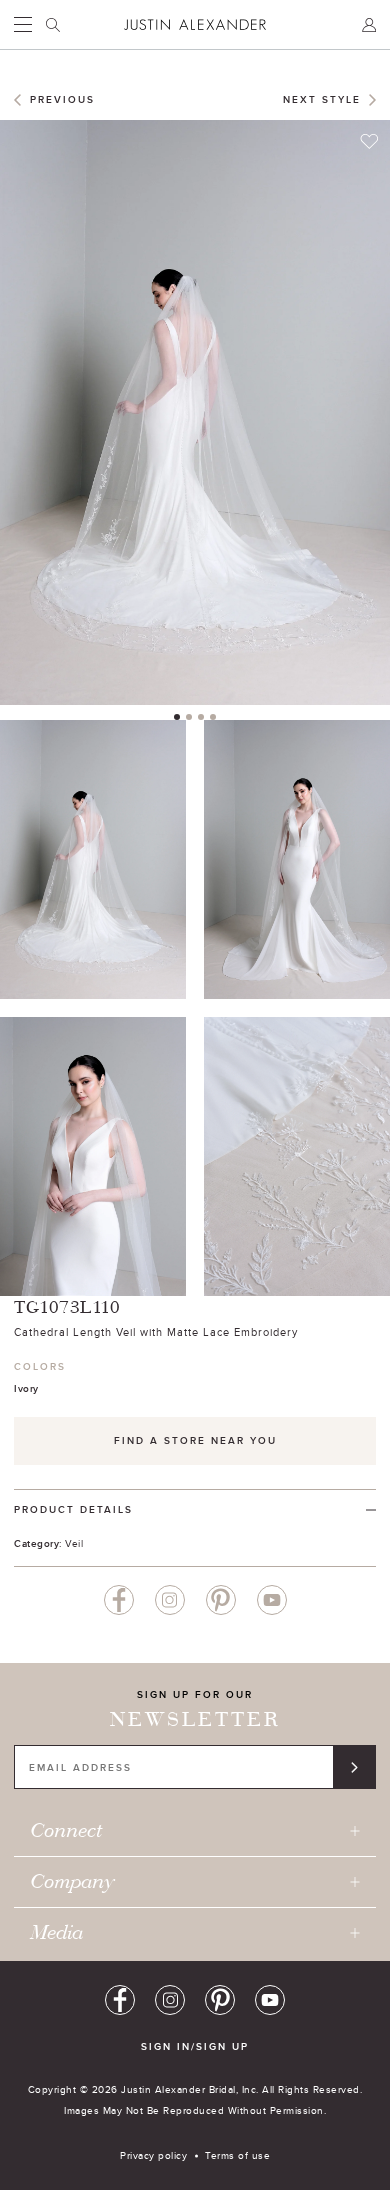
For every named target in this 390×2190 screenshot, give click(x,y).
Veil (74, 1543)
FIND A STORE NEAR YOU (195, 1440)
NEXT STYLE (322, 99)
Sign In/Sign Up (195, 2046)
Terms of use (237, 2155)
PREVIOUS (62, 99)
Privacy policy (153, 2155)
